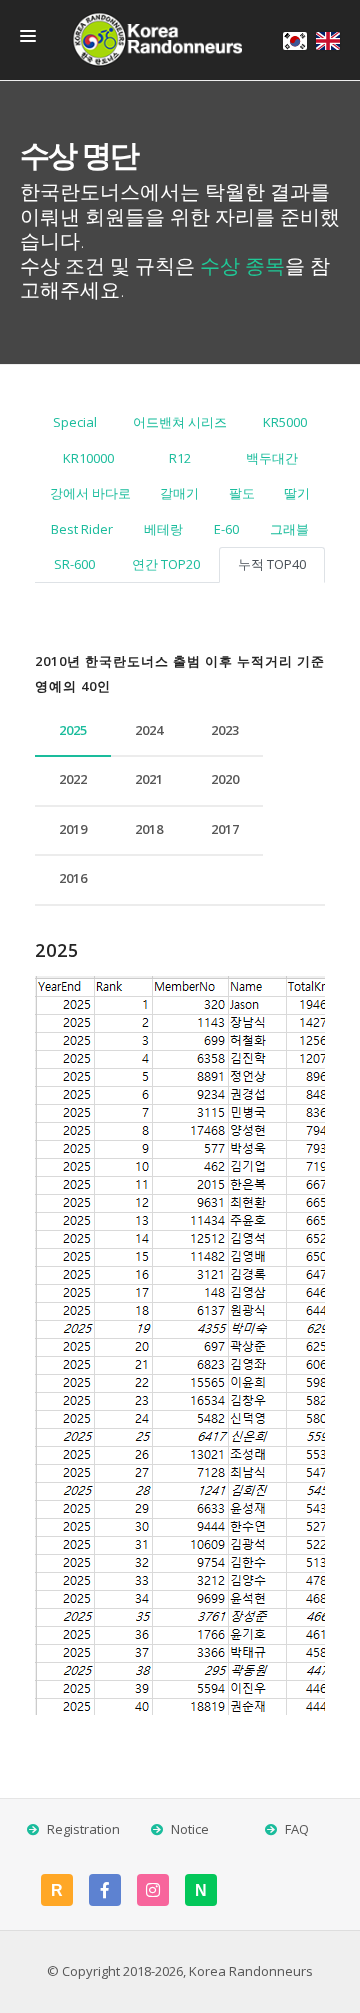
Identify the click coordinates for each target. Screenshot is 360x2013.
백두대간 (272, 458)
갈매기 (179, 493)
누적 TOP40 (272, 564)
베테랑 (163, 529)
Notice (190, 1829)
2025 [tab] (73, 730)
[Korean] (295, 41)
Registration (83, 1829)
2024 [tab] (149, 730)
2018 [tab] (149, 829)
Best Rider (82, 529)
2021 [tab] (149, 779)
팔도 (242, 493)
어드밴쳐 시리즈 (180, 422)
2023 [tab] (225, 730)
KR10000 (88, 458)
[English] (328, 41)
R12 (180, 458)
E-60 (226, 529)
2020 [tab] (225, 779)
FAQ (297, 1829)
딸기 (297, 493)
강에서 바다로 (90, 493)
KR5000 (285, 422)
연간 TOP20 (166, 564)
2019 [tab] (73, 829)
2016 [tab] (73, 878)
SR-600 (74, 564)
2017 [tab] (225, 829)
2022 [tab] (73, 779)
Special (75, 422)
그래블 (289, 529)
